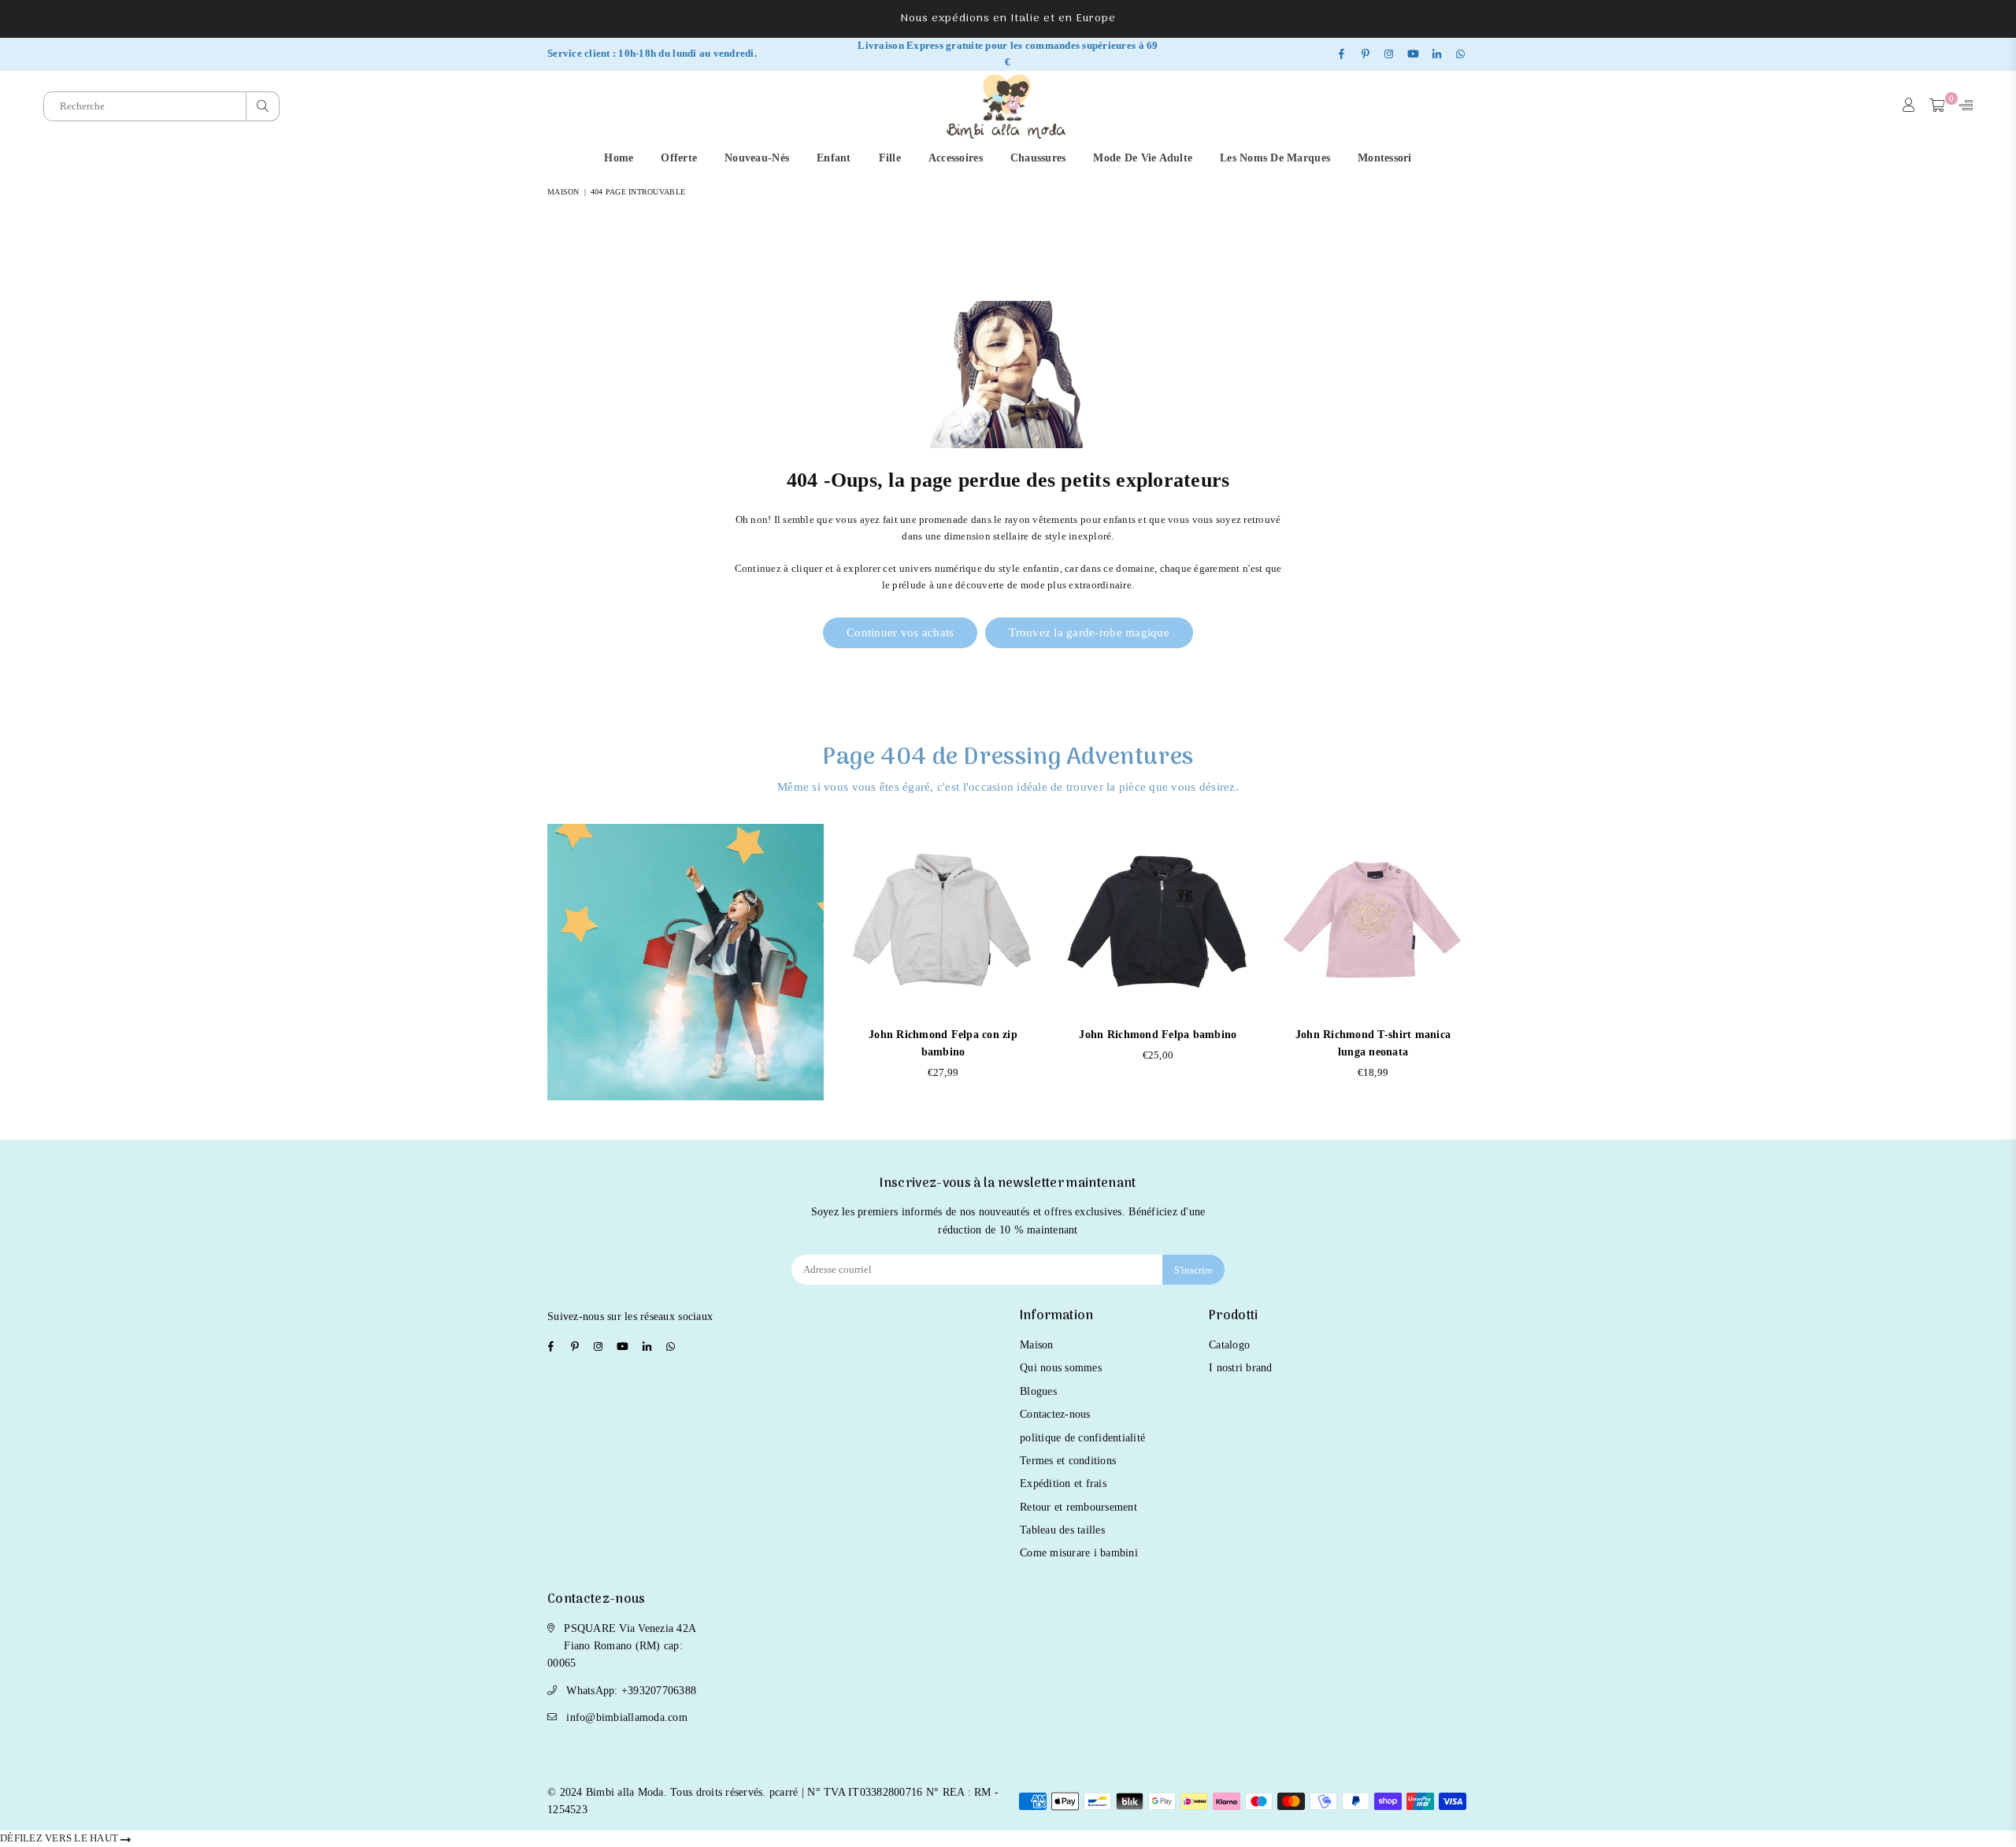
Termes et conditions (1068, 1461)
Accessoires (956, 158)
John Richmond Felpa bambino (1158, 1035)
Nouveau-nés (757, 158)
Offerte (679, 158)
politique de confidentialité (1082, 1438)
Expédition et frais (1063, 1484)
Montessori (1385, 158)
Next (1467, 961)
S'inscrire (1193, 1270)
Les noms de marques (1275, 158)
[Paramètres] (1962, 106)
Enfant (834, 158)
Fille (890, 158)
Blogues (1038, 1391)
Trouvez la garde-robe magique (1089, 632)
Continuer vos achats (900, 632)
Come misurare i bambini (1079, 1553)
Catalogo (1229, 1345)
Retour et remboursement (1078, 1507)
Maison (563, 192)
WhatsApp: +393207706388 (631, 1691)
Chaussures (1038, 158)
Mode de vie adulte (1143, 158)
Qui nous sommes (1061, 1368)
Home (619, 158)
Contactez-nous (1055, 1414)
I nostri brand (1241, 1368)
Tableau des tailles (1062, 1530)
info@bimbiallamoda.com (627, 1717)
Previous (849, 961)
